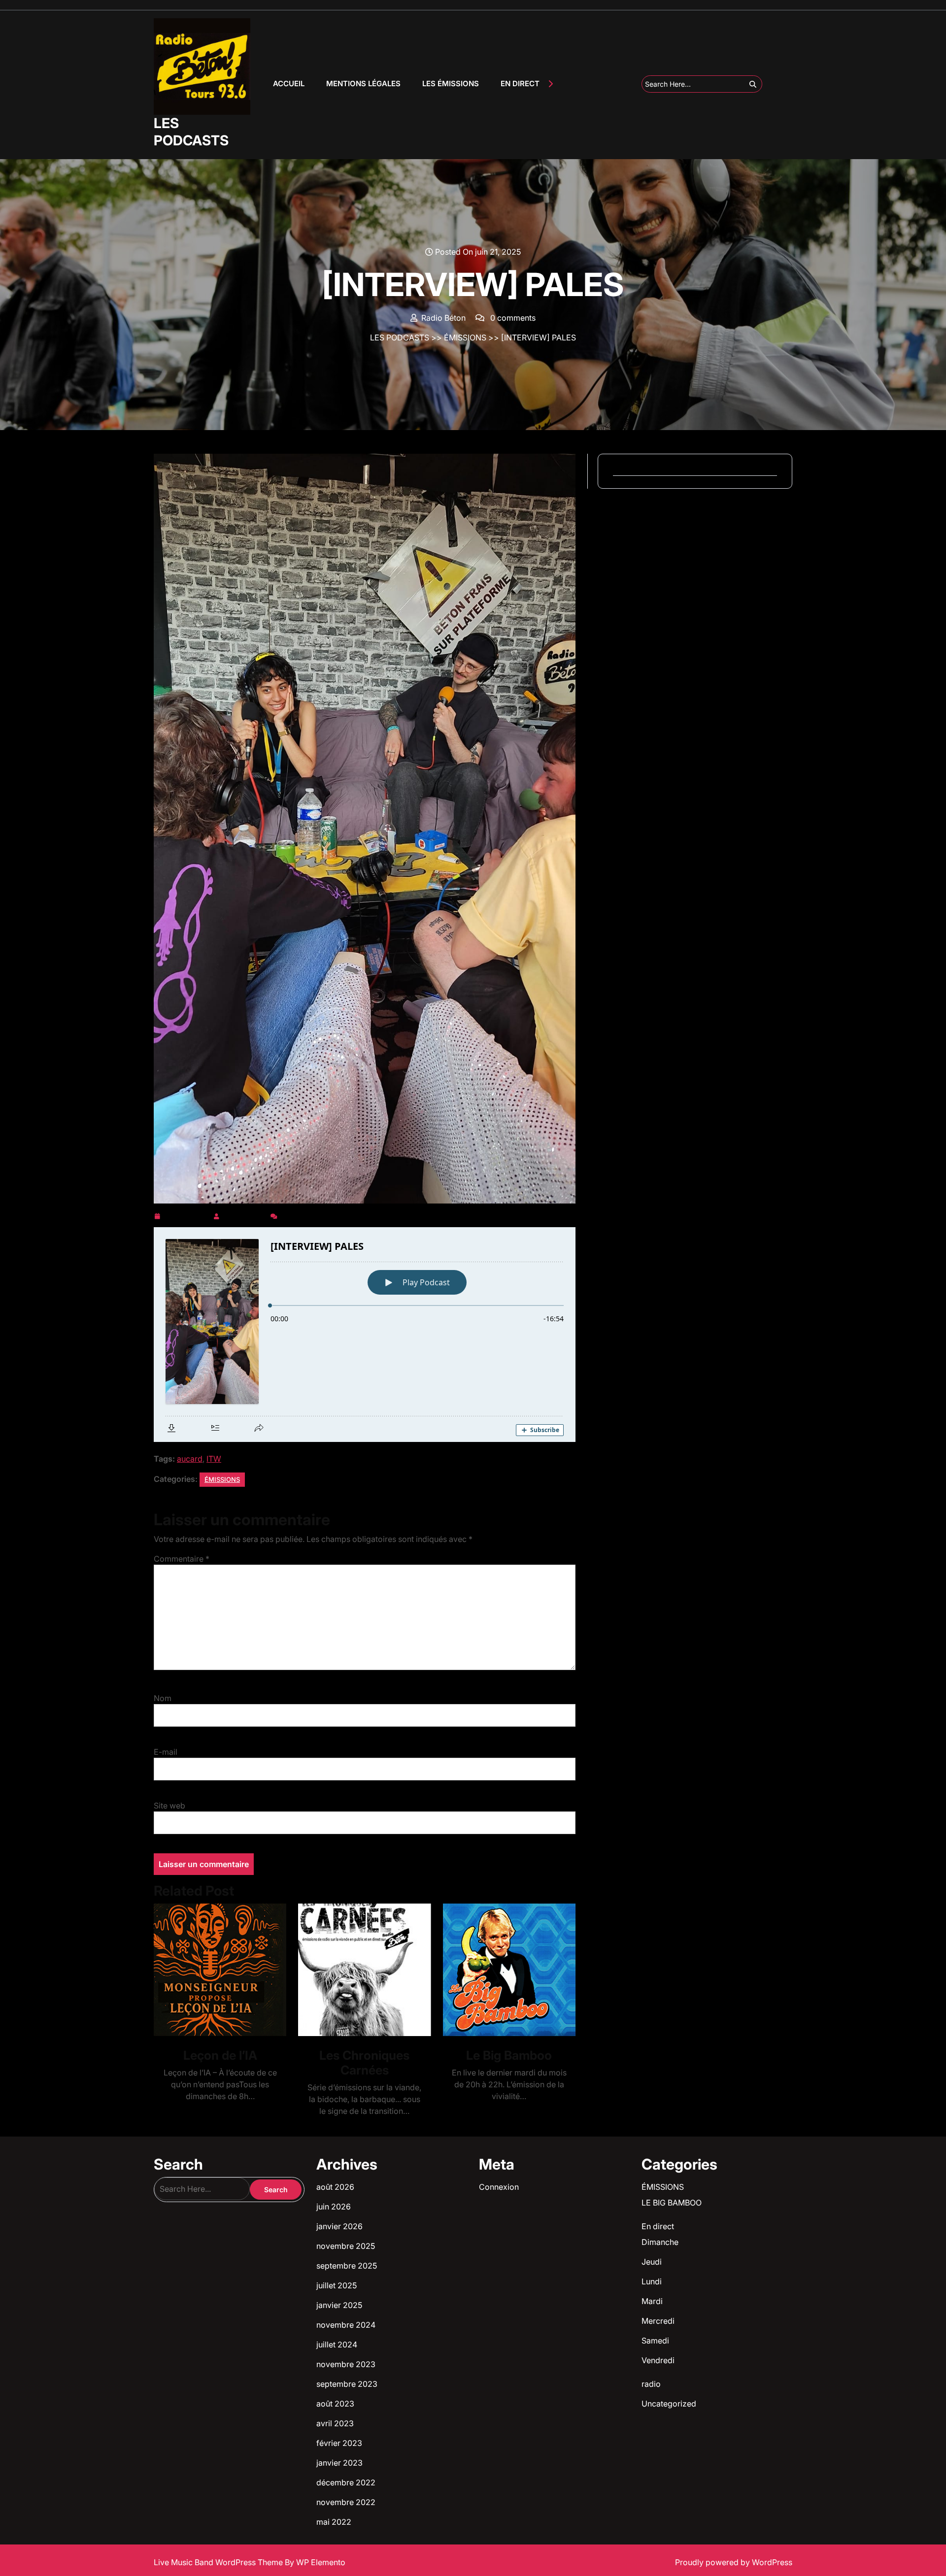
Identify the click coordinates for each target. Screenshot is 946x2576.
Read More (216, 1970)
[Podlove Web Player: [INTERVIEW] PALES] (365, 1335)
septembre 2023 (347, 2384)
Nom (163, 1698)
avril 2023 (335, 2423)
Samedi (655, 2341)
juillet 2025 (337, 2285)
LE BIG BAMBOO (672, 2203)
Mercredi (658, 2321)
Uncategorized (669, 2404)
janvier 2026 (339, 2226)
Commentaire (182, 1559)
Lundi (652, 2281)
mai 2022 (334, 2522)
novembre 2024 (346, 2325)
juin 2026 (334, 2207)
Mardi (652, 2301)
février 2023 (339, 2443)
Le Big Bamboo (509, 2055)
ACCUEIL (289, 84)
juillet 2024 (337, 2344)
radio (651, 2384)
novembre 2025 (346, 2246)
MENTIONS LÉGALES (363, 84)
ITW (214, 1459)
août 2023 (335, 2404)
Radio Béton (245, 1214)
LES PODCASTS (191, 132)
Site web (169, 1806)
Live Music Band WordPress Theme (219, 2562)
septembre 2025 (347, 2266)
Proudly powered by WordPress (734, 2562)
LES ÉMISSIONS (451, 84)
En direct (658, 2226)
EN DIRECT (520, 84)
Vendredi (658, 2360)
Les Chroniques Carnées (364, 2063)
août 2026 (335, 2187)
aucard (190, 1459)
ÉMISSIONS (465, 337)
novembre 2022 (346, 2502)
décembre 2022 (346, 2482)
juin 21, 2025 (186, 1214)
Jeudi (652, 2262)
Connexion (499, 2187)
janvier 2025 (339, 2305)
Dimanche (660, 2242)
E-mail (166, 1752)
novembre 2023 (346, 2364)
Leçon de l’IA (220, 2055)
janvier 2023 (339, 2463)
